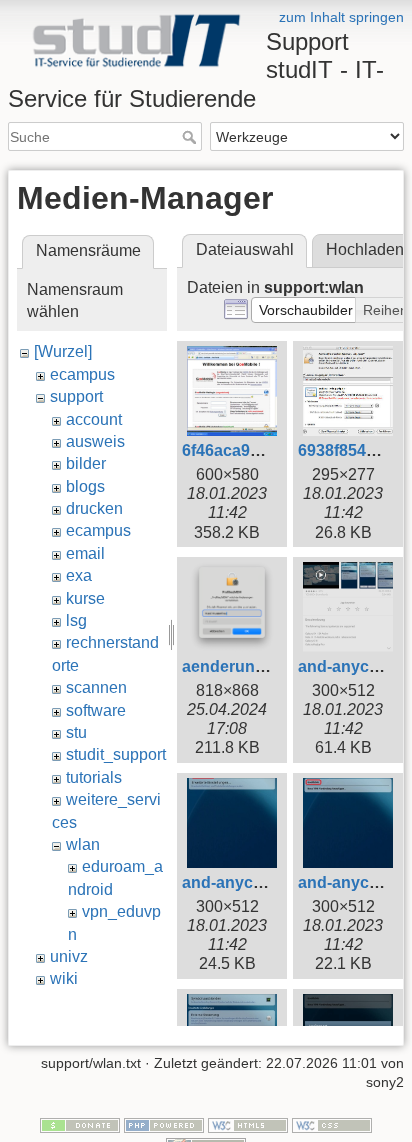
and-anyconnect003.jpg (271, 882)
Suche (191, 137)
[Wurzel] (63, 351)
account (94, 419)
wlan (83, 844)
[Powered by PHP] (164, 1124)
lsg (76, 620)
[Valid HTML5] (248, 1124)
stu (76, 732)
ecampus (82, 374)
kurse (85, 598)
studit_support (116, 754)
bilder (86, 463)
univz (69, 956)
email (85, 553)
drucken (94, 508)
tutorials (94, 777)
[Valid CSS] (332, 1124)
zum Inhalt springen (341, 17)
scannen (96, 687)
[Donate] (80, 1124)
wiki (64, 978)
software (96, 710)
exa (79, 575)
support (76, 396)
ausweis (95, 441)
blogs (85, 486)
